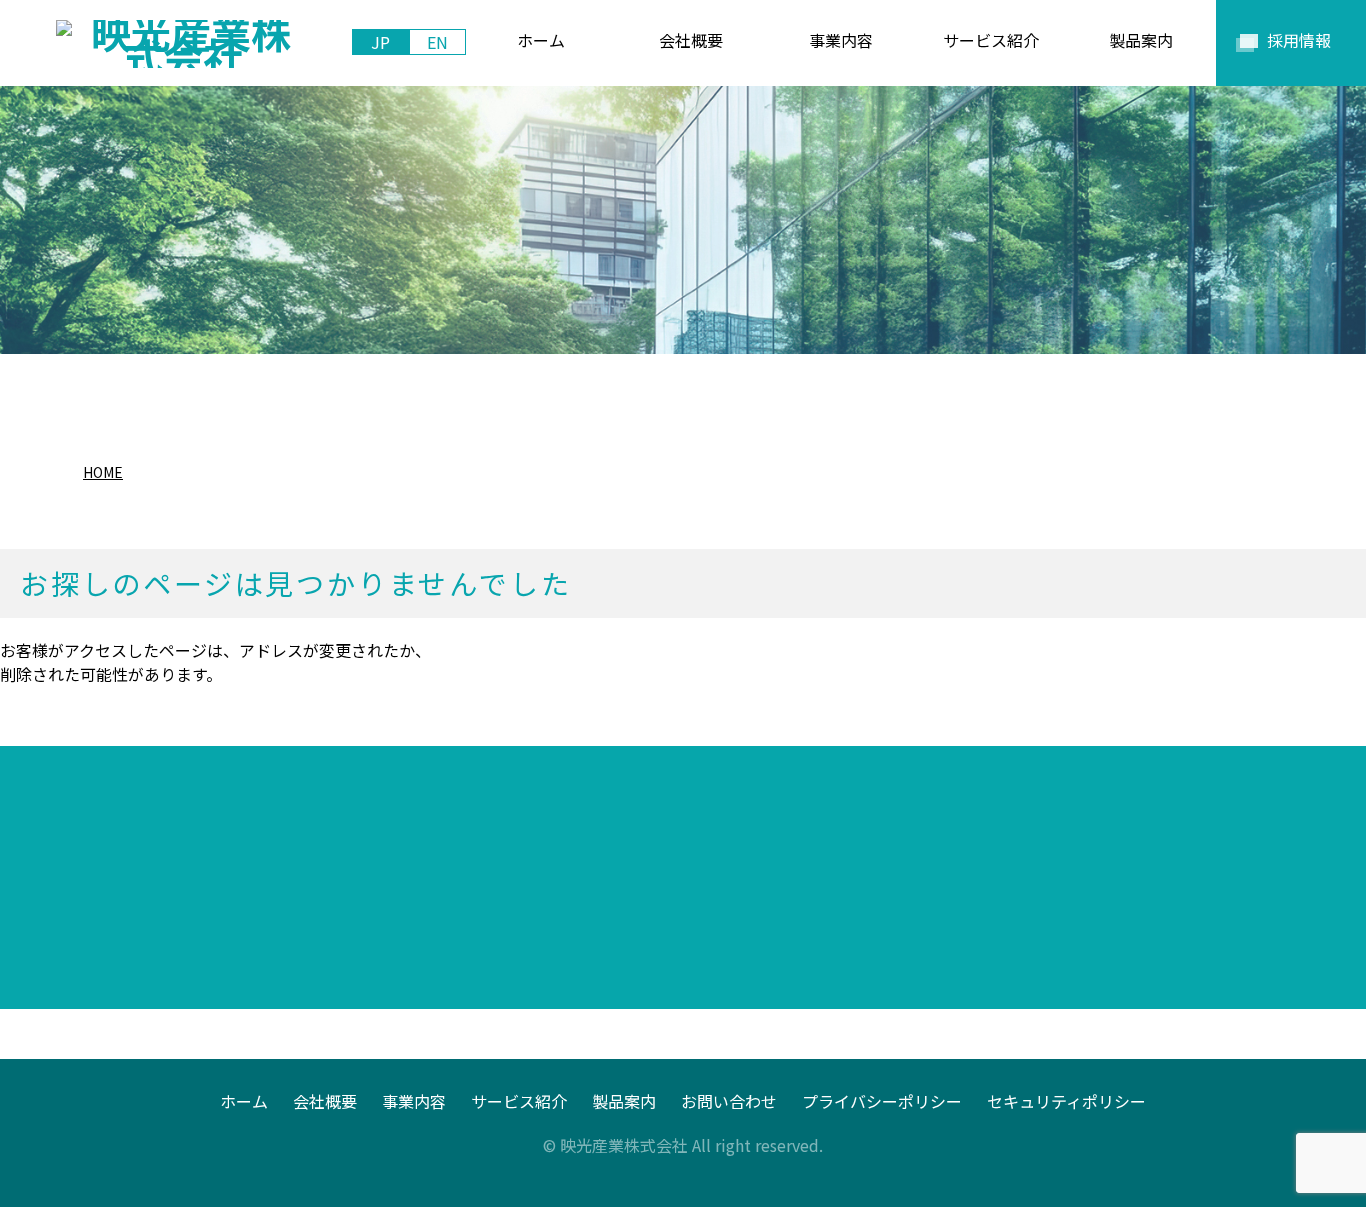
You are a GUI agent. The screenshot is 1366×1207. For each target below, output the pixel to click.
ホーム (244, 1101)
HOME (103, 472)
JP (380, 42)
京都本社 (478, 945)
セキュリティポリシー (1066, 1101)
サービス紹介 (519, 1101)
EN (437, 42)
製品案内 (624, 1101)
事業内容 (414, 1101)
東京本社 (137, 945)
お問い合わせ (729, 1101)
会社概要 (325, 1101)
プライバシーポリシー (882, 1101)
